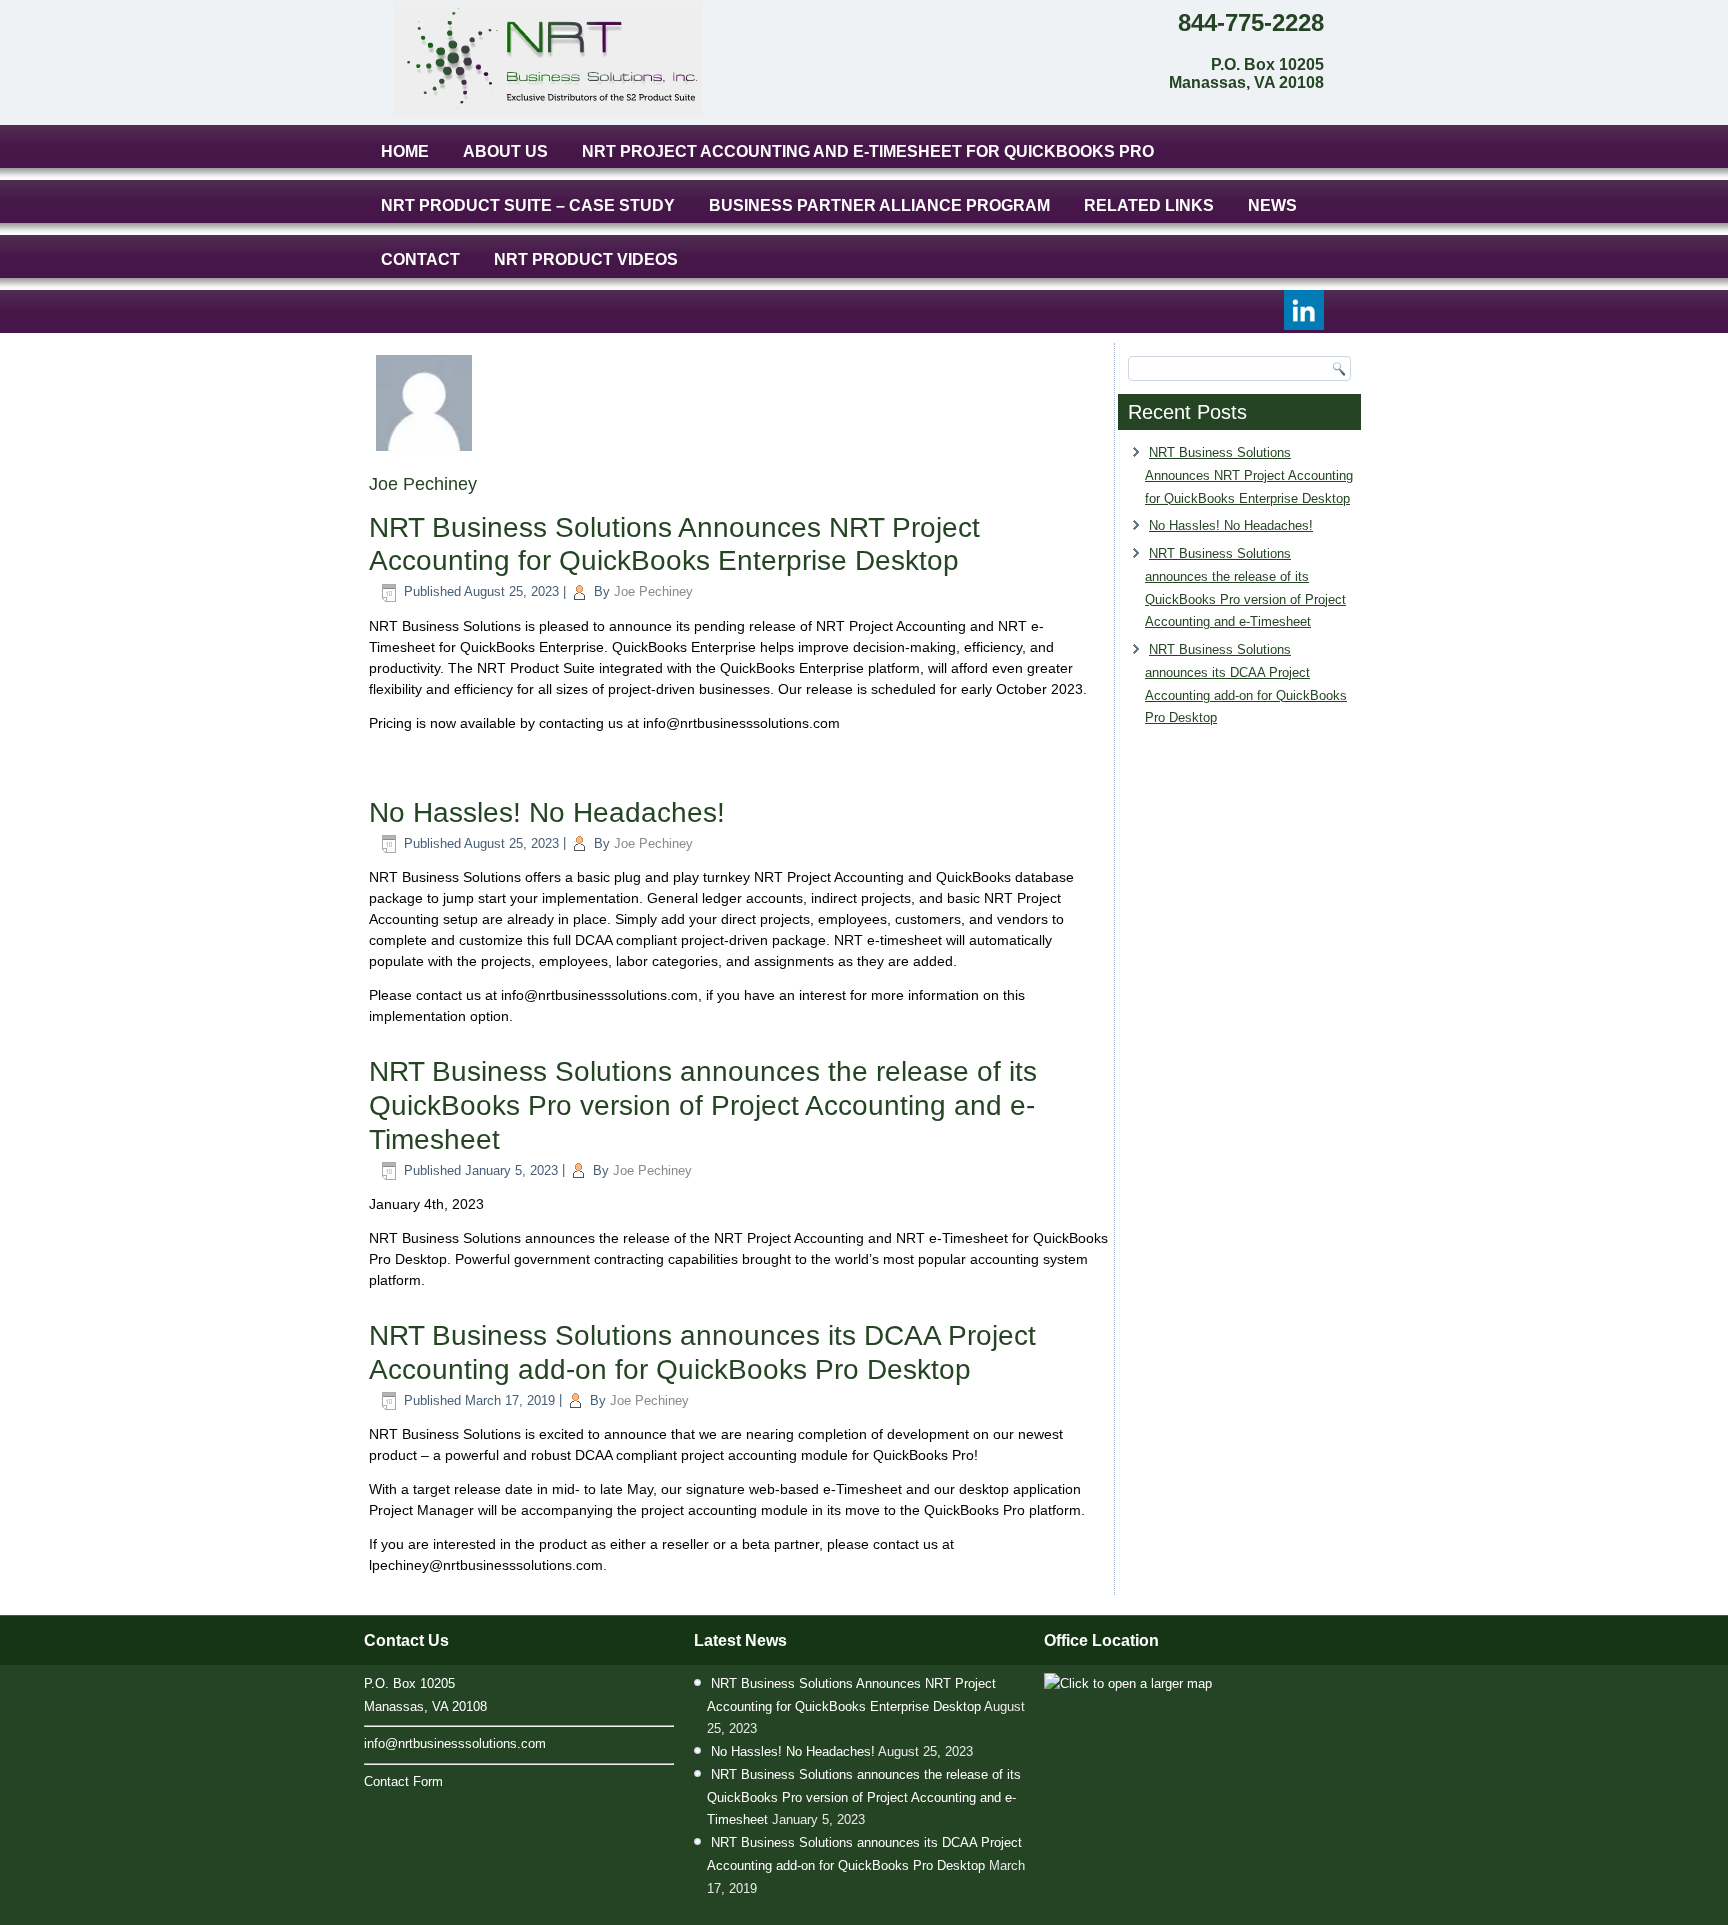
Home (405, 151)
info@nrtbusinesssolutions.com (455, 1743)
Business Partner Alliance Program (879, 205)
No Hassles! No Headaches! (547, 812)
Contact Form (403, 1781)
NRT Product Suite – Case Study (528, 205)
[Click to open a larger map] (1128, 1683)
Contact (420, 259)
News (1272, 205)
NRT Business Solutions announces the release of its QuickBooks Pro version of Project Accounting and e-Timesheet (703, 1105)
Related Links (1149, 205)
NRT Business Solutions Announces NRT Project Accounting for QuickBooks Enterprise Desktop (1249, 475)
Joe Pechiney (653, 591)
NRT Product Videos (586, 259)
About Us (505, 151)
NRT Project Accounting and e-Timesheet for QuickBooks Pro (868, 151)
